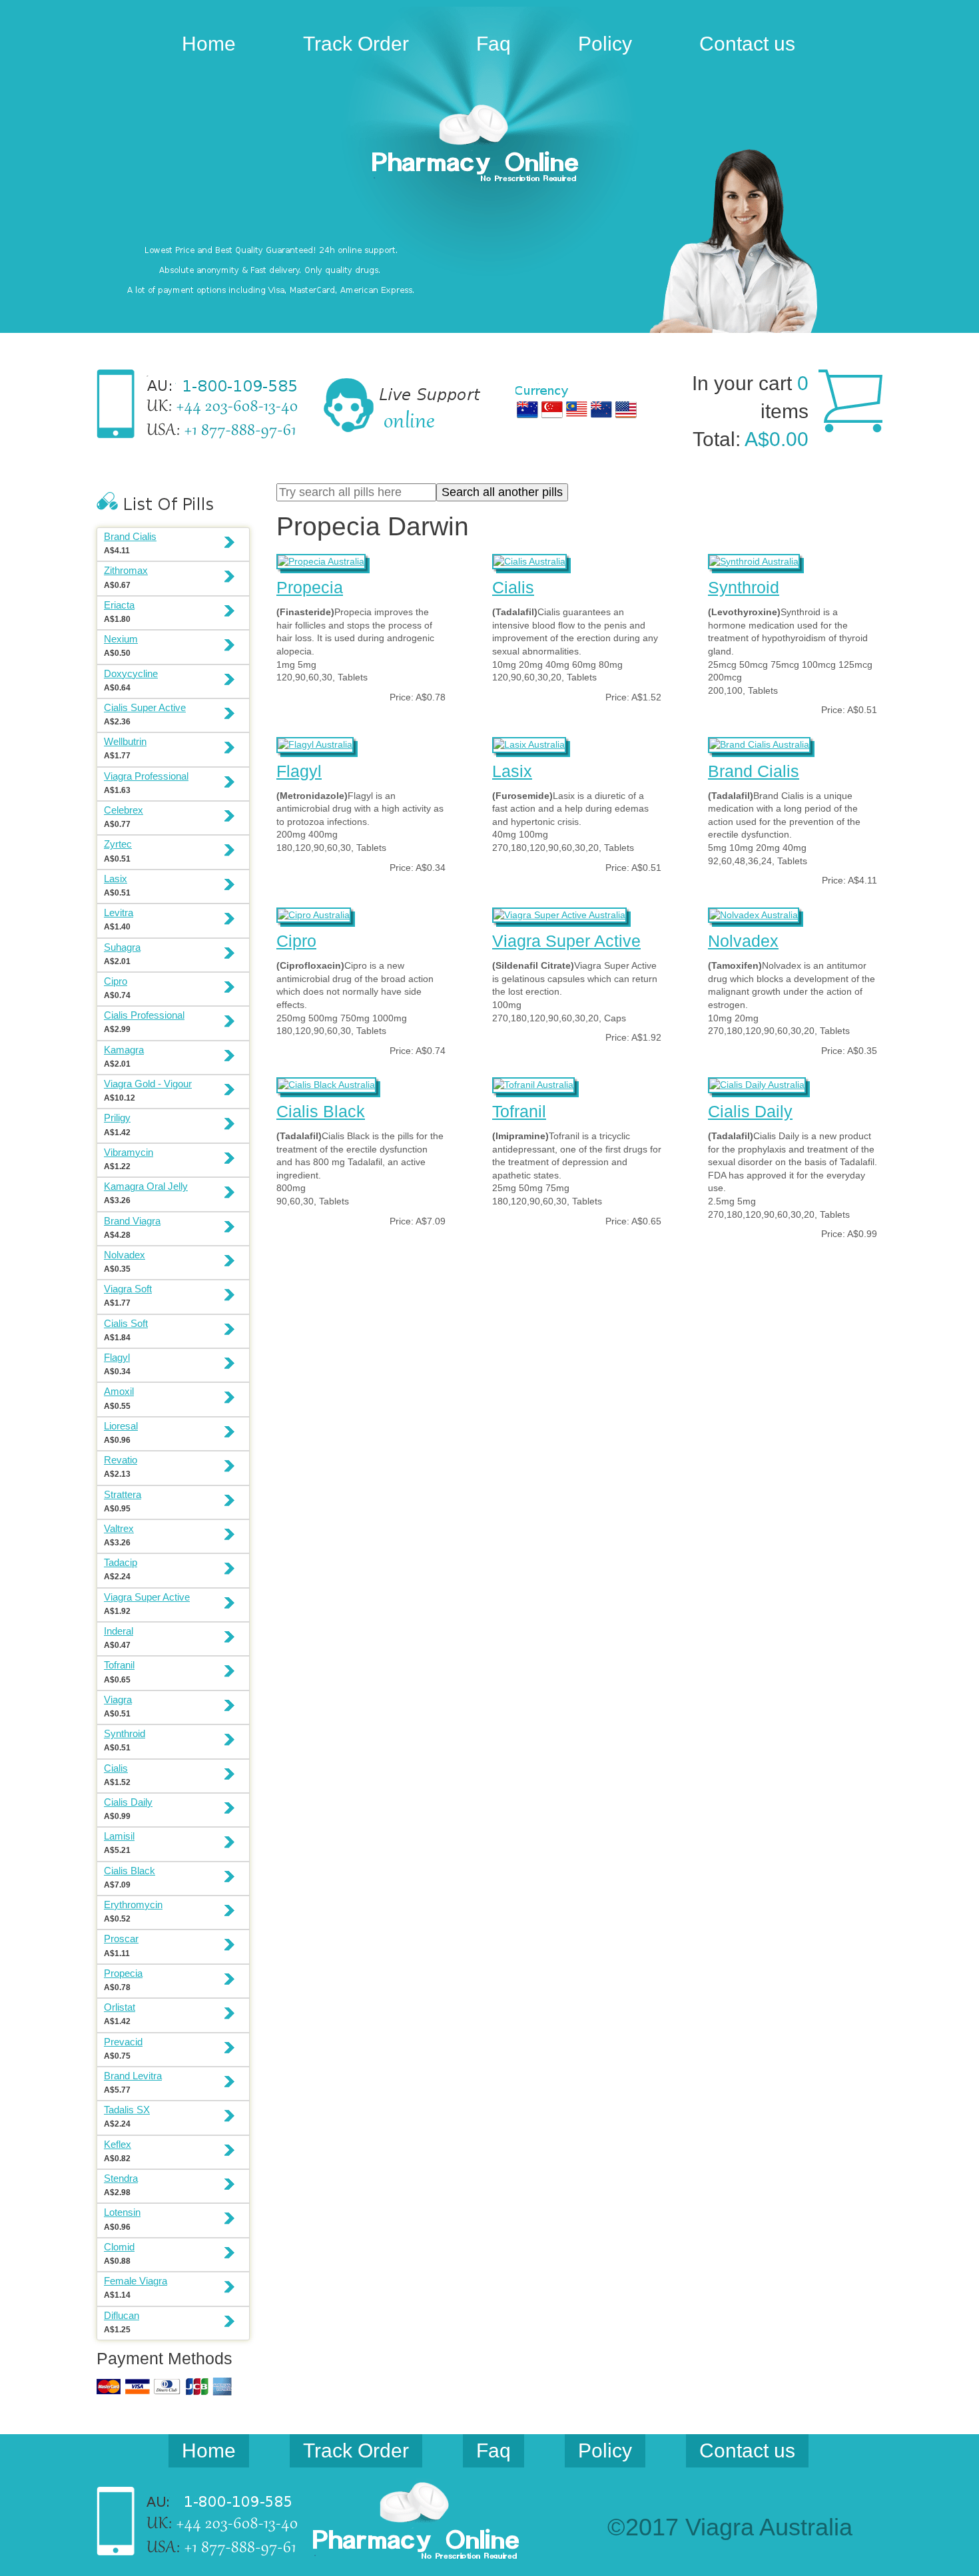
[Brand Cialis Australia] (759, 743)
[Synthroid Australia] (754, 560)
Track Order (356, 44)
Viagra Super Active (566, 941)
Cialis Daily (750, 1111)
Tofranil (519, 1111)
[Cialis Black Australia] (326, 1083)
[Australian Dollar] (527, 409)
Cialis (513, 587)
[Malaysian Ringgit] (577, 409)
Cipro (296, 941)
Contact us (747, 44)
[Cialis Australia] (529, 560)
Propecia (310, 587)
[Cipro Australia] (314, 913)
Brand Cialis (754, 771)
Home (209, 44)
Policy (605, 44)
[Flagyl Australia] (315, 743)
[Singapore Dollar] (552, 409)
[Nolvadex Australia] (754, 913)
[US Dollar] (626, 409)
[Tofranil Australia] (533, 1083)
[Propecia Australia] (321, 560)
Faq (493, 44)
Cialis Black (321, 1111)
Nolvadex (743, 941)
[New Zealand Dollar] (601, 409)
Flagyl (299, 771)
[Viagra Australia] (489, 145)
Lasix (512, 771)
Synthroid (744, 587)
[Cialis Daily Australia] (757, 1083)
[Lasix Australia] (529, 743)
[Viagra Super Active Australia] (559, 913)
